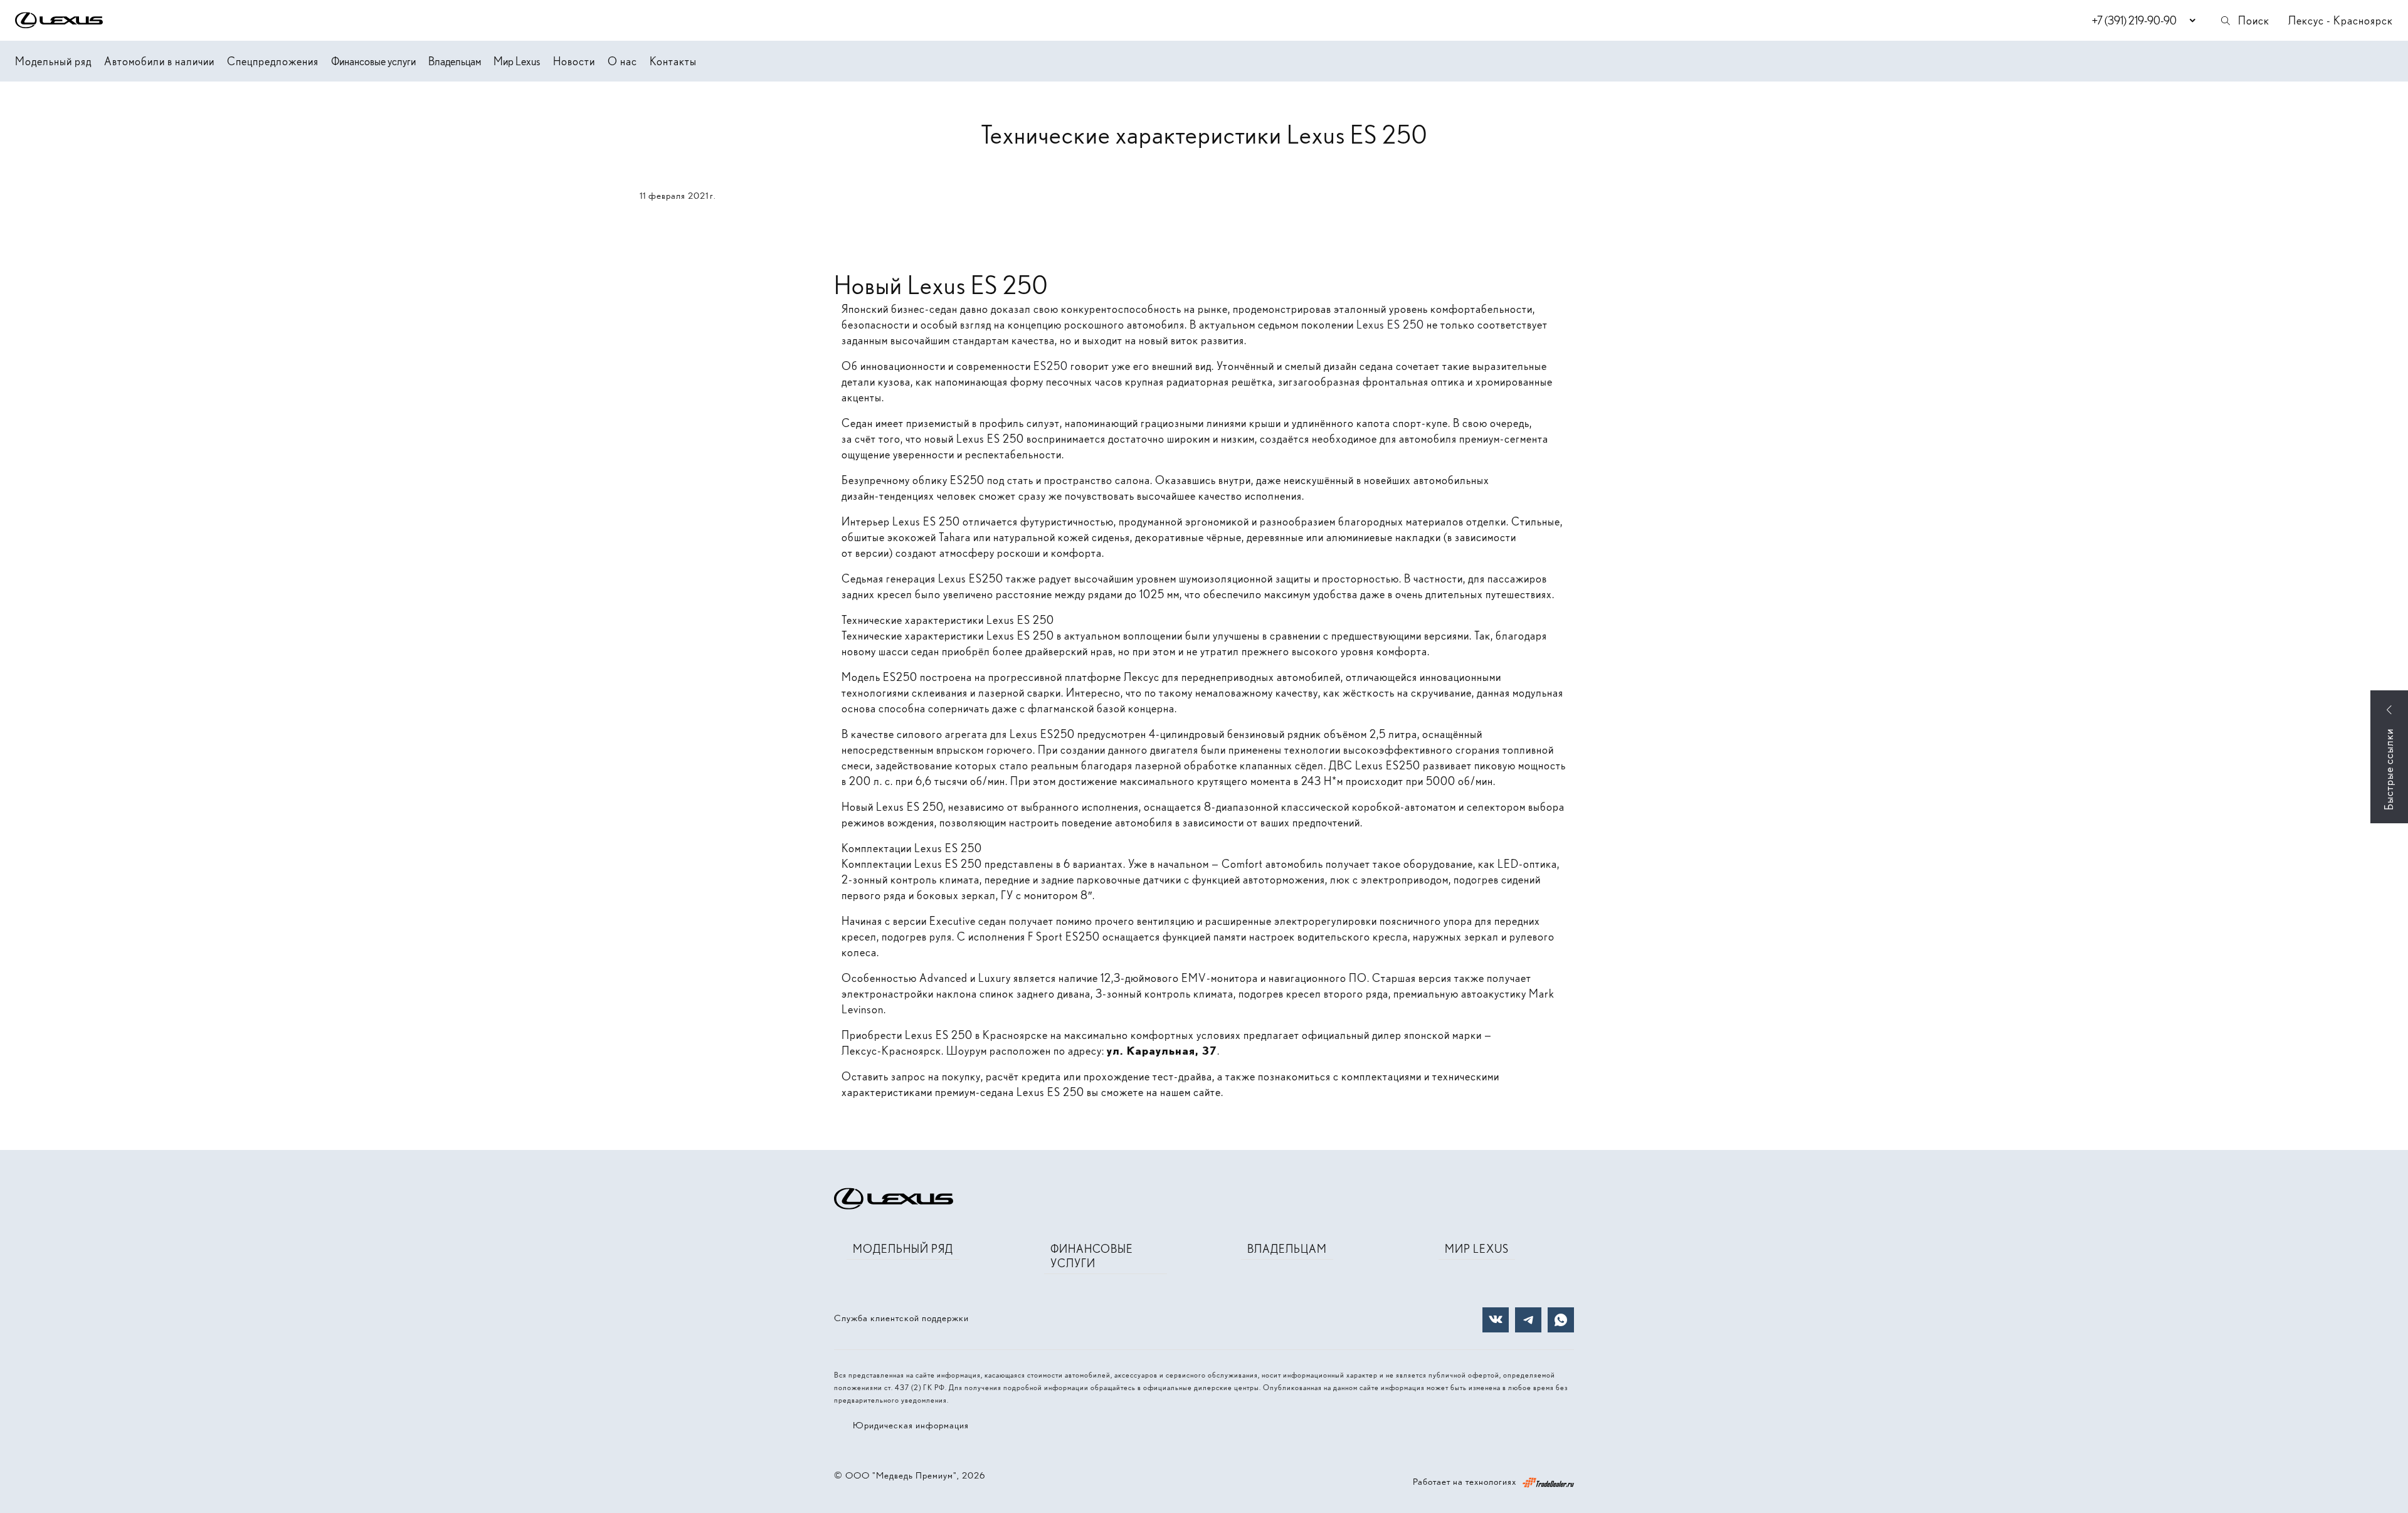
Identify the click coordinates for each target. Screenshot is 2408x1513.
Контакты (673, 61)
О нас (622, 61)
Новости (574, 61)
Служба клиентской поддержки (901, 1318)
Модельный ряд (53, 61)
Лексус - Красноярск (2341, 20)
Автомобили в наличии (159, 61)
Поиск (2254, 20)
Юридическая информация (911, 1425)
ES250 (1051, 366)
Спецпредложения (273, 61)
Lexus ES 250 (1390, 324)
